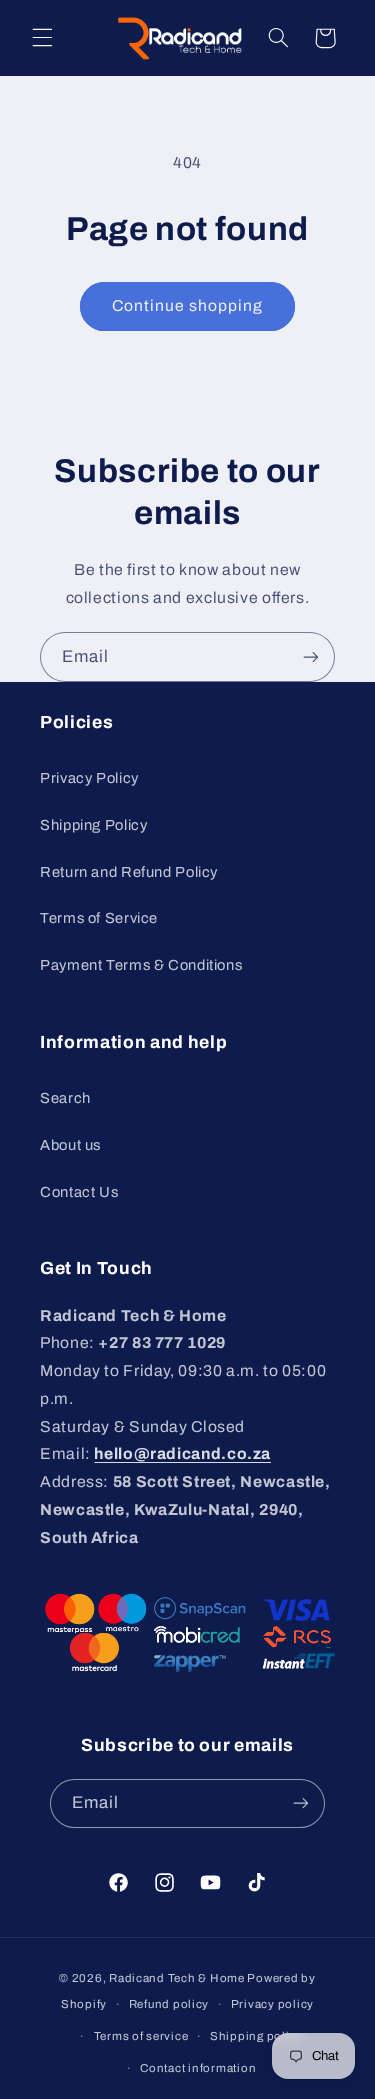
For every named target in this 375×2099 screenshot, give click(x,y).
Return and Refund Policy (129, 872)
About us (70, 1145)
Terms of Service (99, 918)
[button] (42, 38)
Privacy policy (272, 2004)
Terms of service (141, 2036)
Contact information (198, 2068)
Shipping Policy (93, 825)
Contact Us (79, 1192)
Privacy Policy (89, 778)
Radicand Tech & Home (177, 1978)
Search (65, 1098)
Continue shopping (188, 305)
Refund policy (169, 2004)
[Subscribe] (311, 656)
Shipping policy (256, 2036)
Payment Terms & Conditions (141, 965)
